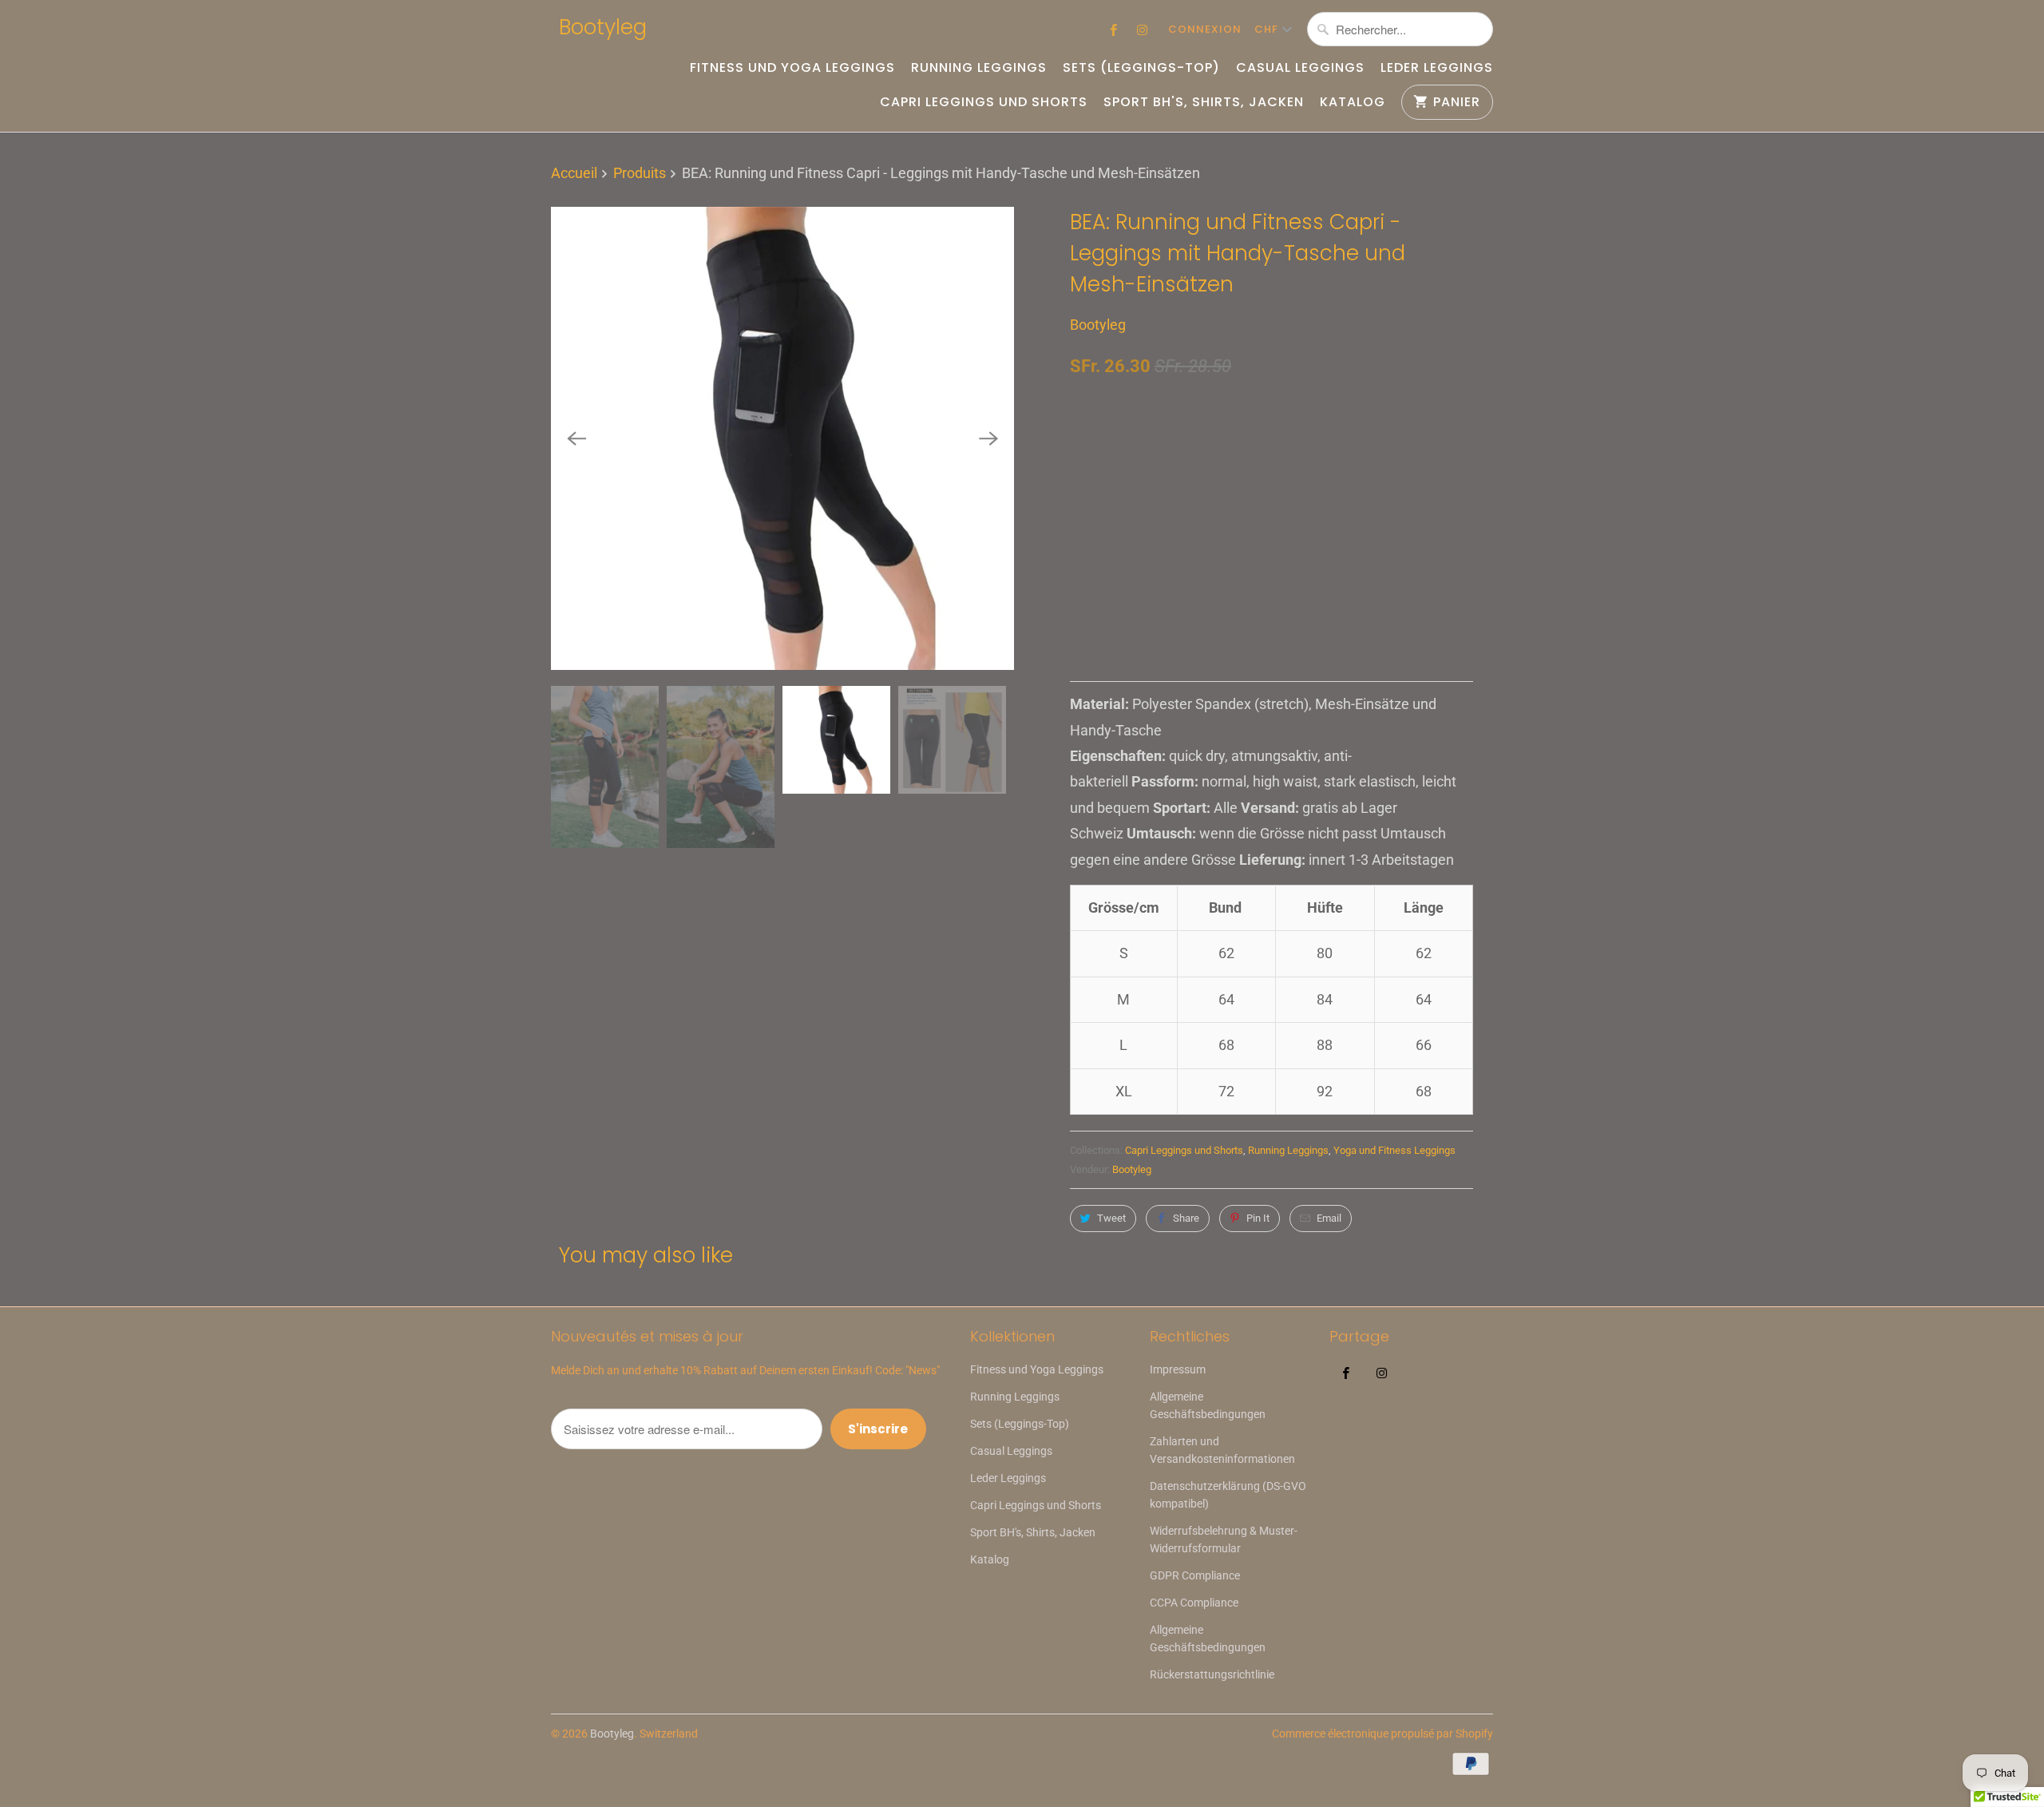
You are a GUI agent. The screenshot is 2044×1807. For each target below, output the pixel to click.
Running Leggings (979, 68)
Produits (640, 173)
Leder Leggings (1437, 68)
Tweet (1111, 1218)
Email (1329, 1218)
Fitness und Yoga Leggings (792, 68)
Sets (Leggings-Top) (1141, 68)
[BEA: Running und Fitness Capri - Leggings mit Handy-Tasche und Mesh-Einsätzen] (782, 438)
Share (1186, 1218)
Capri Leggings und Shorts (984, 102)
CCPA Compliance (1194, 1603)
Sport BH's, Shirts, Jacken (1204, 102)
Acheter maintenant (1375, 594)
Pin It (1258, 1218)
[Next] (988, 438)
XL (1225, 455)
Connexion (1205, 29)
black (1095, 536)
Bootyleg (603, 27)
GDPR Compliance (1195, 1575)
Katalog (1353, 102)
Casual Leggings (1300, 68)
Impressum (1178, 1369)
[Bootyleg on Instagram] (1143, 30)
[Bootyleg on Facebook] (1114, 30)
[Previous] (576, 438)
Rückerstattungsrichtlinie (1212, 1674)
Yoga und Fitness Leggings (1394, 1150)
